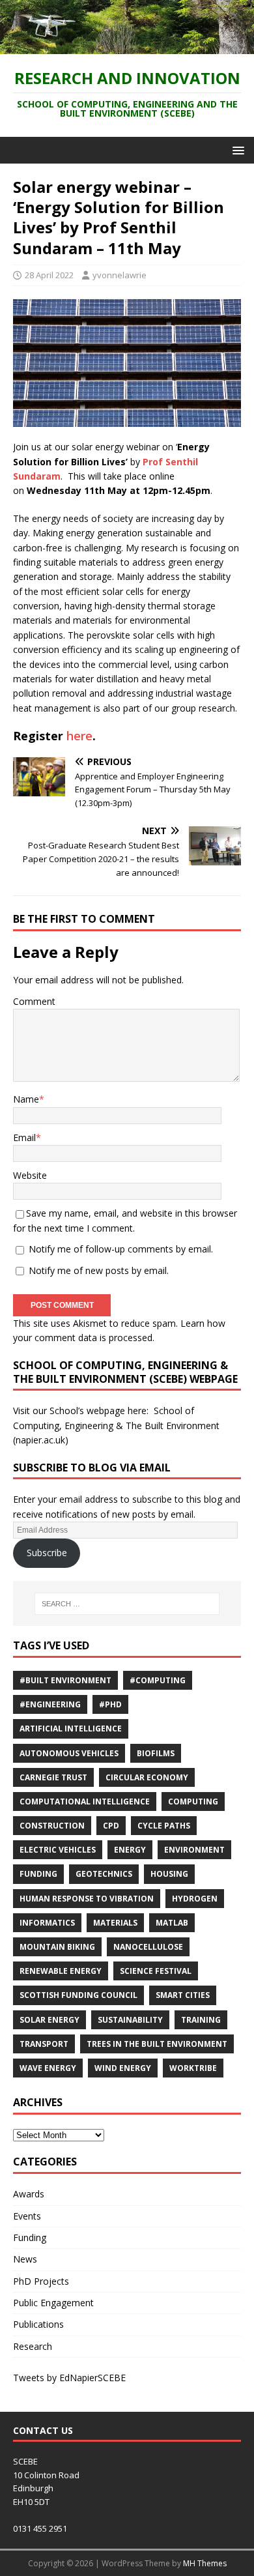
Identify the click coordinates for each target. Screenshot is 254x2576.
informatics (47, 1923)
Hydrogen (195, 1899)
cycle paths (164, 1826)
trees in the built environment (157, 2044)
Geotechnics (104, 1874)
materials (115, 1923)
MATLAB (172, 1923)
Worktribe (193, 2068)
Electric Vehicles (58, 1850)
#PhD (110, 1704)
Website (30, 1175)
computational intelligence (85, 1802)
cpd (111, 1826)
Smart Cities (183, 1995)
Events (27, 2216)
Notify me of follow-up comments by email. (121, 1249)
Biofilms (156, 1753)
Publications (38, 2324)
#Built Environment (65, 1680)
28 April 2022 (49, 275)
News (25, 2259)
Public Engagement (53, 2303)
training (201, 2020)
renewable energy (61, 1971)
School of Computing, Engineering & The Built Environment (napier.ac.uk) (116, 1425)
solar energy (49, 2020)
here (79, 736)
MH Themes (205, 2563)
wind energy (123, 2068)
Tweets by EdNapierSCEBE (69, 2378)
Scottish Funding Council (78, 1995)
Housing (169, 1874)
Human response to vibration (87, 1899)
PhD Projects (41, 2281)
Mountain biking (57, 1947)
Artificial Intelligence (71, 1729)
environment (194, 1850)
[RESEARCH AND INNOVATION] (127, 46)
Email (24, 1137)
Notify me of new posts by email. (99, 1270)
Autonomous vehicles (69, 1753)
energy (130, 1850)
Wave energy (48, 2068)
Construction (52, 1826)
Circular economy (147, 1777)
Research (33, 2346)
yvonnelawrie (120, 275)
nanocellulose (148, 1947)
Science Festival (156, 1971)
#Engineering (50, 1704)
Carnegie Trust (53, 1777)
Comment (34, 1001)
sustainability (130, 2020)
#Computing (158, 1680)
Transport (44, 2044)
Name (26, 1099)
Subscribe (47, 1553)
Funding (38, 1874)
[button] (236, 150)
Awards (29, 2194)
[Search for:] (127, 1604)
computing (193, 1802)
